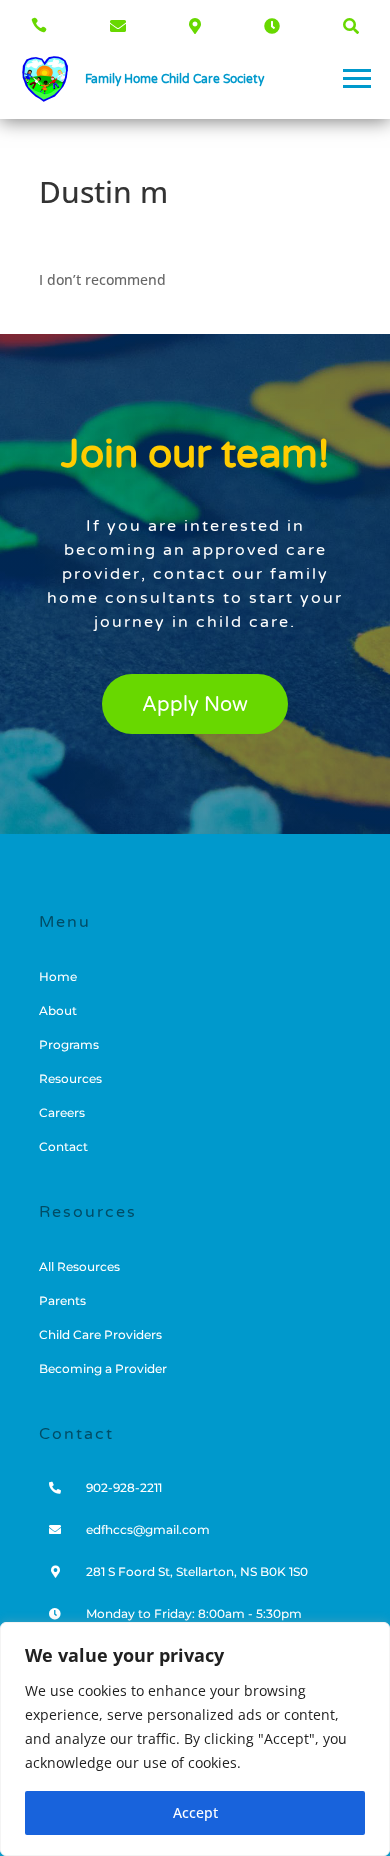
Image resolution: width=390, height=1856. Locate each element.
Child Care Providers (100, 1335)
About (58, 1011)
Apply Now (195, 705)
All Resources (79, 1267)
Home (58, 977)
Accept (195, 1812)
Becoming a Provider (103, 1369)
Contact (63, 1147)
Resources (70, 1079)
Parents (62, 1301)
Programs (69, 1045)
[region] (195, 1739)
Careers (62, 1113)
